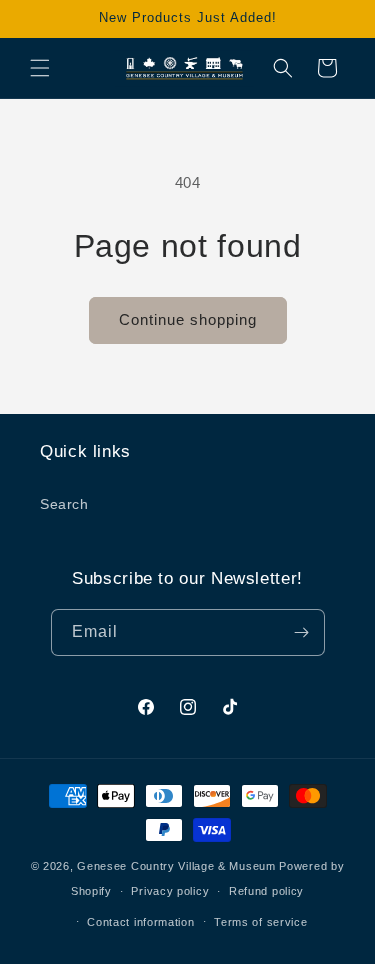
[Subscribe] (302, 632)
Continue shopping (188, 319)
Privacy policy (170, 891)
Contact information (140, 922)
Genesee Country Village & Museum (176, 866)
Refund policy (266, 891)
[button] (40, 68)
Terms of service (260, 922)
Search (64, 504)
